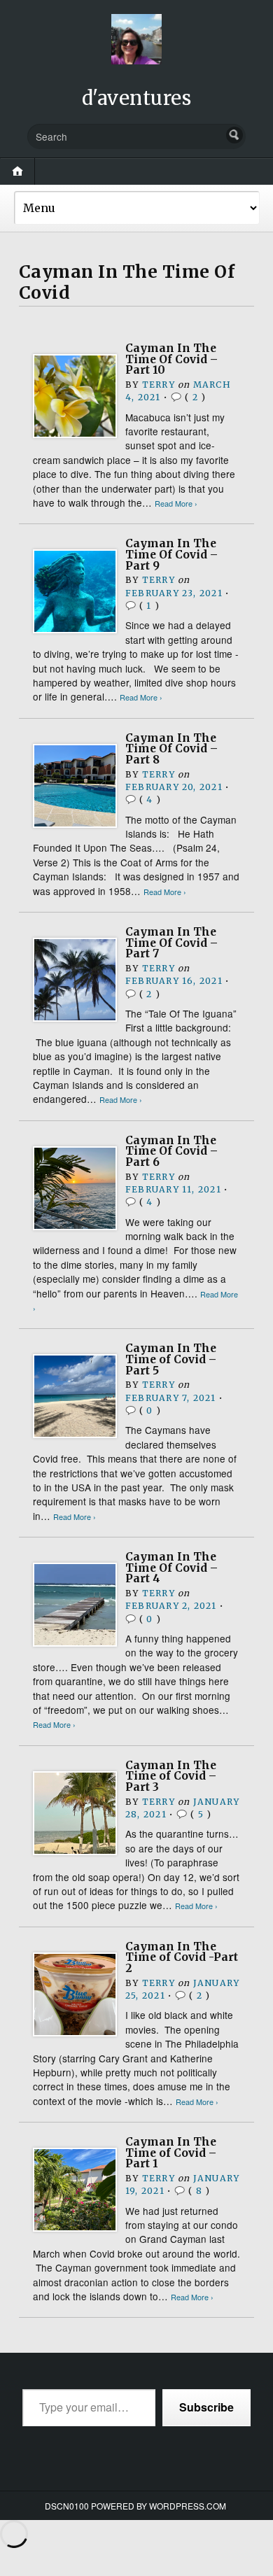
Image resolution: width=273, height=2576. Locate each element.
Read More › (176, 504)
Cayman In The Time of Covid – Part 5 (171, 1359)
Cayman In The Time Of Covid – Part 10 (171, 359)
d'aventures (137, 98)
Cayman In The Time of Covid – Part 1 (171, 2153)
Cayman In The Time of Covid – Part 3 (171, 1776)
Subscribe (206, 2407)
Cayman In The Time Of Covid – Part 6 (171, 1151)
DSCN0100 (67, 2506)
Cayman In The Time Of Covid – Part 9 (171, 554)
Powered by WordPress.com (159, 2506)
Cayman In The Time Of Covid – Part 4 (171, 1568)
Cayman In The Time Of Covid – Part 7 (171, 943)
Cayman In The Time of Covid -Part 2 (182, 1957)
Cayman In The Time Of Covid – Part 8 (171, 749)
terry (159, 385)
